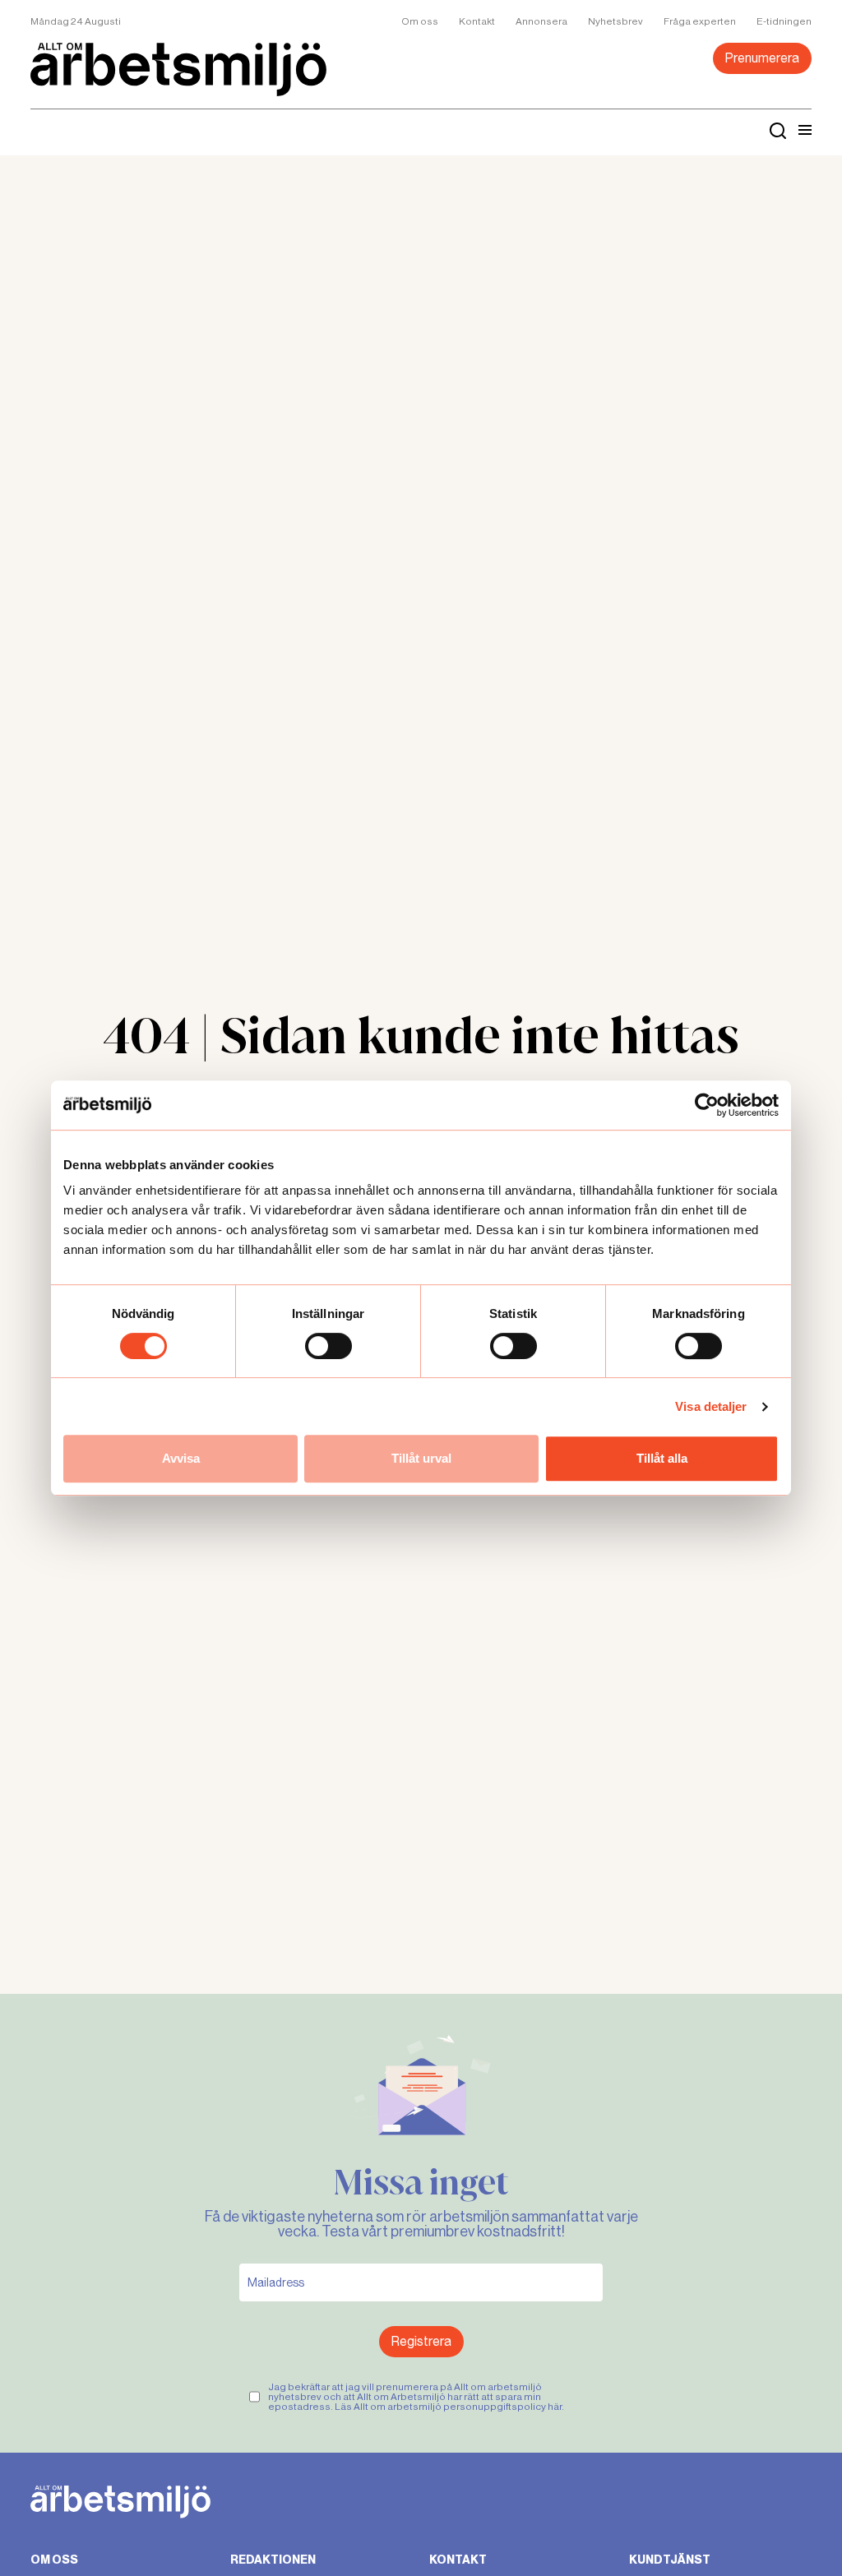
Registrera (421, 2341)
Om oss (420, 21)
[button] (805, 130)
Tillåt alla (662, 1458)
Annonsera (541, 21)
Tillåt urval (421, 1458)
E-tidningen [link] (784, 21)
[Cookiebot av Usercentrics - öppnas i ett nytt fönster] (707, 1105)
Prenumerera (762, 58)
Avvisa (181, 1458)
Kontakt (477, 21)
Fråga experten (700, 21)
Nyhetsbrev (615, 21)
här (555, 2407)
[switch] (328, 1346)
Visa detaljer (711, 1406)
